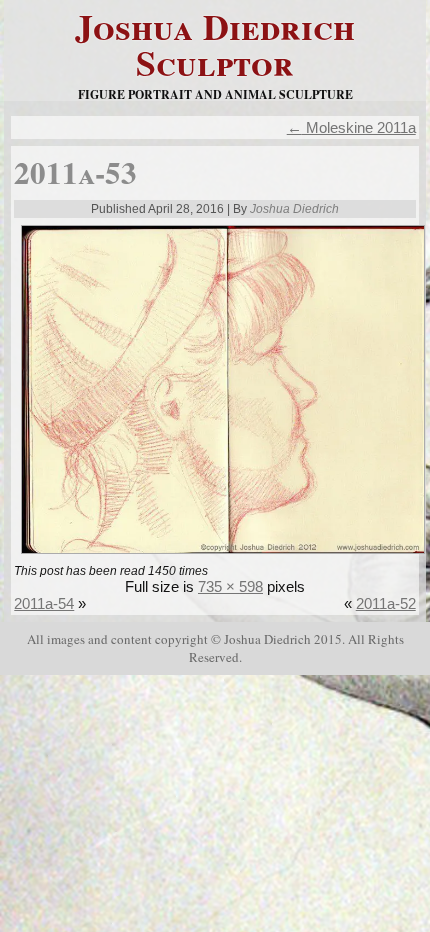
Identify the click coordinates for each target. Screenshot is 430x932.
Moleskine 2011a (351, 127)
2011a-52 (386, 603)
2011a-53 (75, 172)
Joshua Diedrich (294, 209)
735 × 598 (230, 586)
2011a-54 (44, 603)
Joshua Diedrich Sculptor (215, 44)
